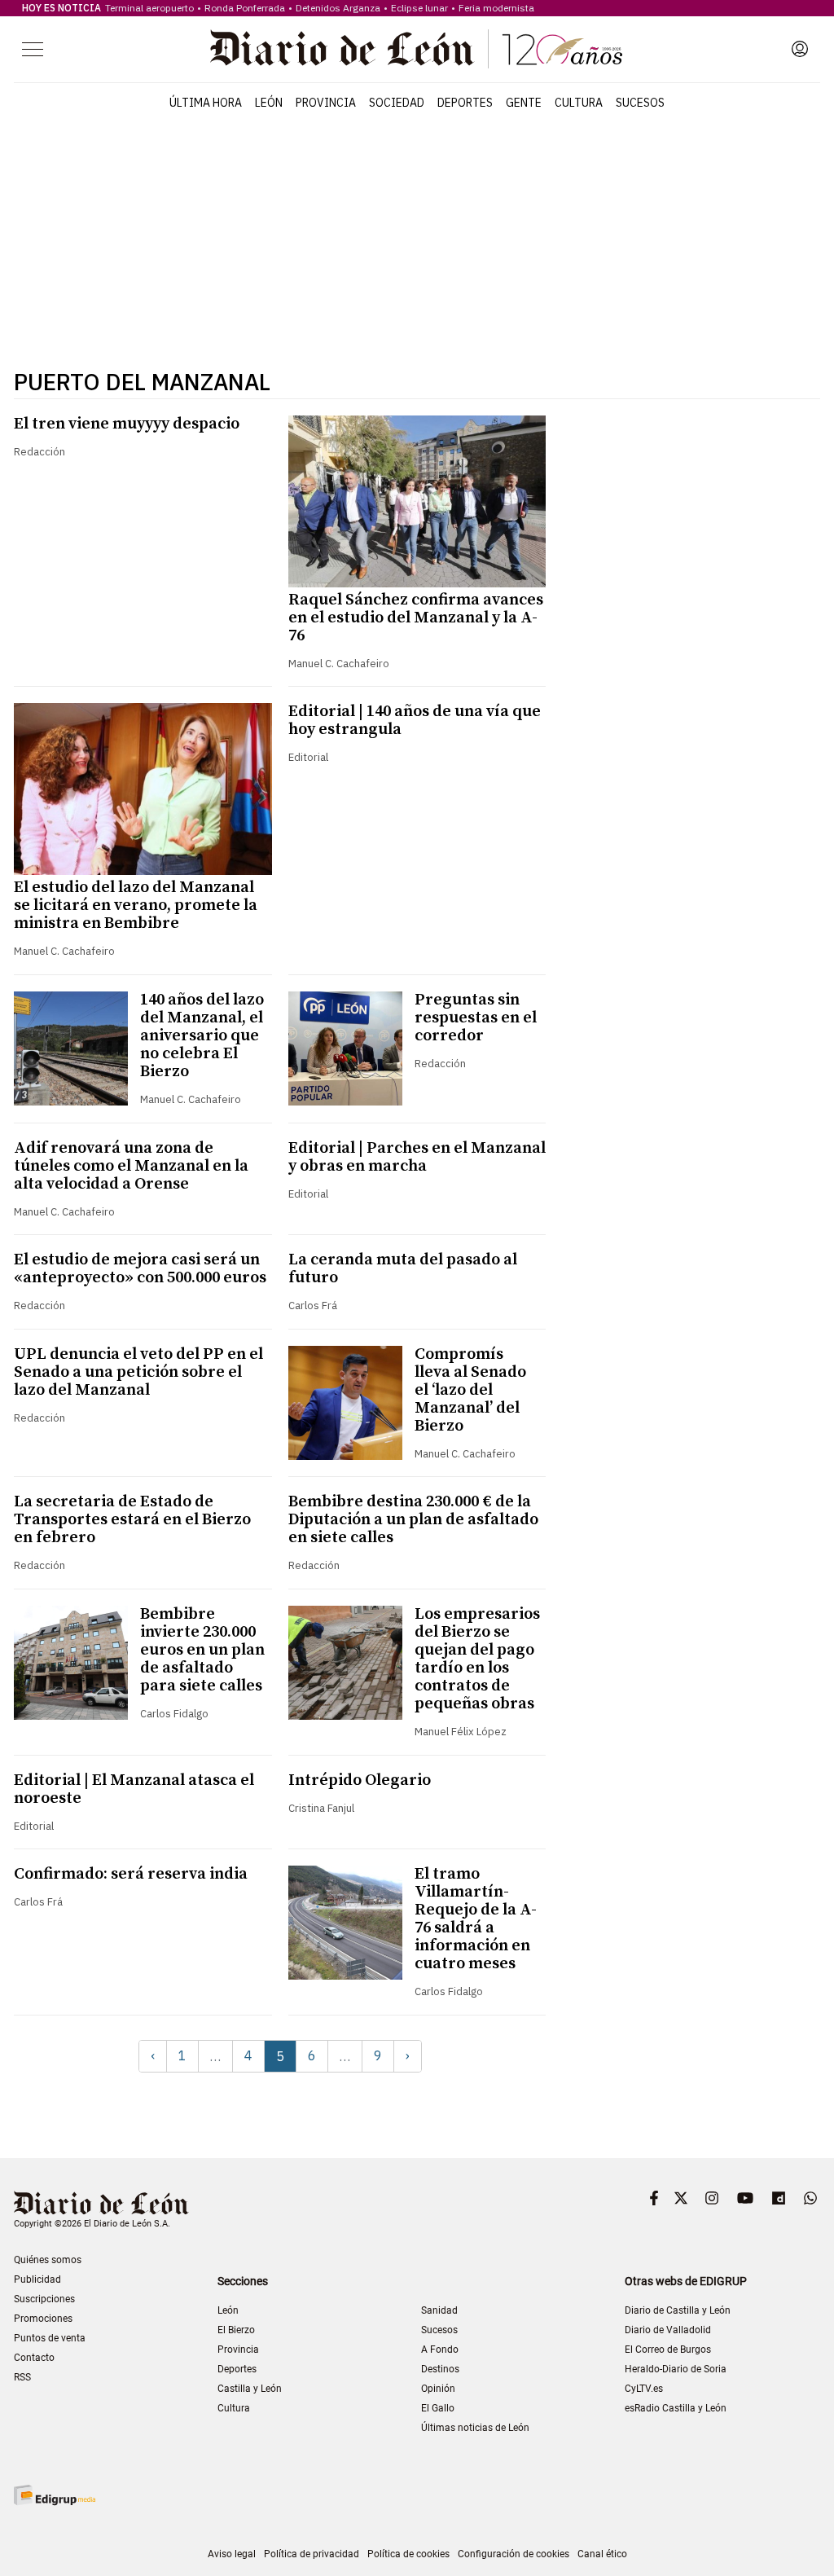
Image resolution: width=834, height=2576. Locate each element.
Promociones (43, 2319)
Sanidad (439, 2310)
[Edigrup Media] (55, 2495)
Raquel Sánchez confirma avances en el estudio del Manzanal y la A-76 (416, 618)
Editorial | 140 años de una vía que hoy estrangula (415, 721)
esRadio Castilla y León (676, 2408)
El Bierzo (236, 2330)
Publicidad (37, 2279)
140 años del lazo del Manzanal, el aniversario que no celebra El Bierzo (202, 1036)
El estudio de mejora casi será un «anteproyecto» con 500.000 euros (140, 1269)
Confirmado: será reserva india (131, 1874)
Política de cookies (408, 2554)
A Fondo (440, 2350)
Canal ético (602, 2554)
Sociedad (397, 103)
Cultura (579, 103)
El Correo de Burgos (668, 2350)
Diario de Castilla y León (678, 2310)
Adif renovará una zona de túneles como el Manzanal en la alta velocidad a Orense (131, 1166)
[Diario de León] (416, 49)
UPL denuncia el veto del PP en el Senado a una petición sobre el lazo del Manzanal (138, 1372)
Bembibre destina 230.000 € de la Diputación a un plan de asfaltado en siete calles (413, 1520)
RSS (22, 2377)
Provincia (326, 103)
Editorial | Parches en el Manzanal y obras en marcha (417, 1157)
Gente (524, 103)
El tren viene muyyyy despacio (127, 424)
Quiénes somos (48, 2260)
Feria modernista (496, 8)
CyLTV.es (644, 2389)
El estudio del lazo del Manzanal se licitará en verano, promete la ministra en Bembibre (136, 906)
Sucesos (640, 103)
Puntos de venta (50, 2338)
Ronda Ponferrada (245, 8)
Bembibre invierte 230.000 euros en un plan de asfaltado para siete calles (202, 1650)
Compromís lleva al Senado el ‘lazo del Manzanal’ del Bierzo (470, 1390)
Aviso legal (232, 2554)
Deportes (465, 103)
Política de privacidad (312, 2554)
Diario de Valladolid (668, 2330)
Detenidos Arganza (338, 8)
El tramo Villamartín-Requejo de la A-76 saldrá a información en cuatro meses (476, 1919)
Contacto (34, 2358)
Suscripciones (44, 2299)
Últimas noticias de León (475, 2428)
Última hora (206, 103)
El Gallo (438, 2408)
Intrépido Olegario (360, 1780)
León (269, 103)
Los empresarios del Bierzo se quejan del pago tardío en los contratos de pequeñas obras (477, 1659)
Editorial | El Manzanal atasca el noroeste (134, 1789)
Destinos (440, 2369)
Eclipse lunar (419, 8)
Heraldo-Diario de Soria (676, 2369)
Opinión (438, 2389)
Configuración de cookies (514, 2554)
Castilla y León (250, 2389)
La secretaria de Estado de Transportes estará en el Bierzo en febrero (132, 1520)
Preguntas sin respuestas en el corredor (476, 1018)
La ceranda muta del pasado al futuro (403, 1269)
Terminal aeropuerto (149, 8)
